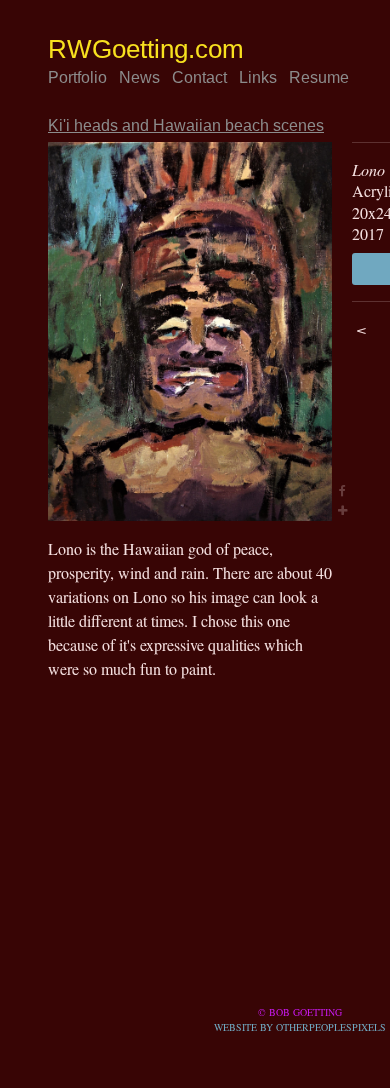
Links (285, 78)
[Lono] (190, 331)
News (154, 78)
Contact (219, 78)
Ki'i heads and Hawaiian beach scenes (200, 126)
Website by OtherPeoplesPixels (300, 1027)
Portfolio (84, 78)
